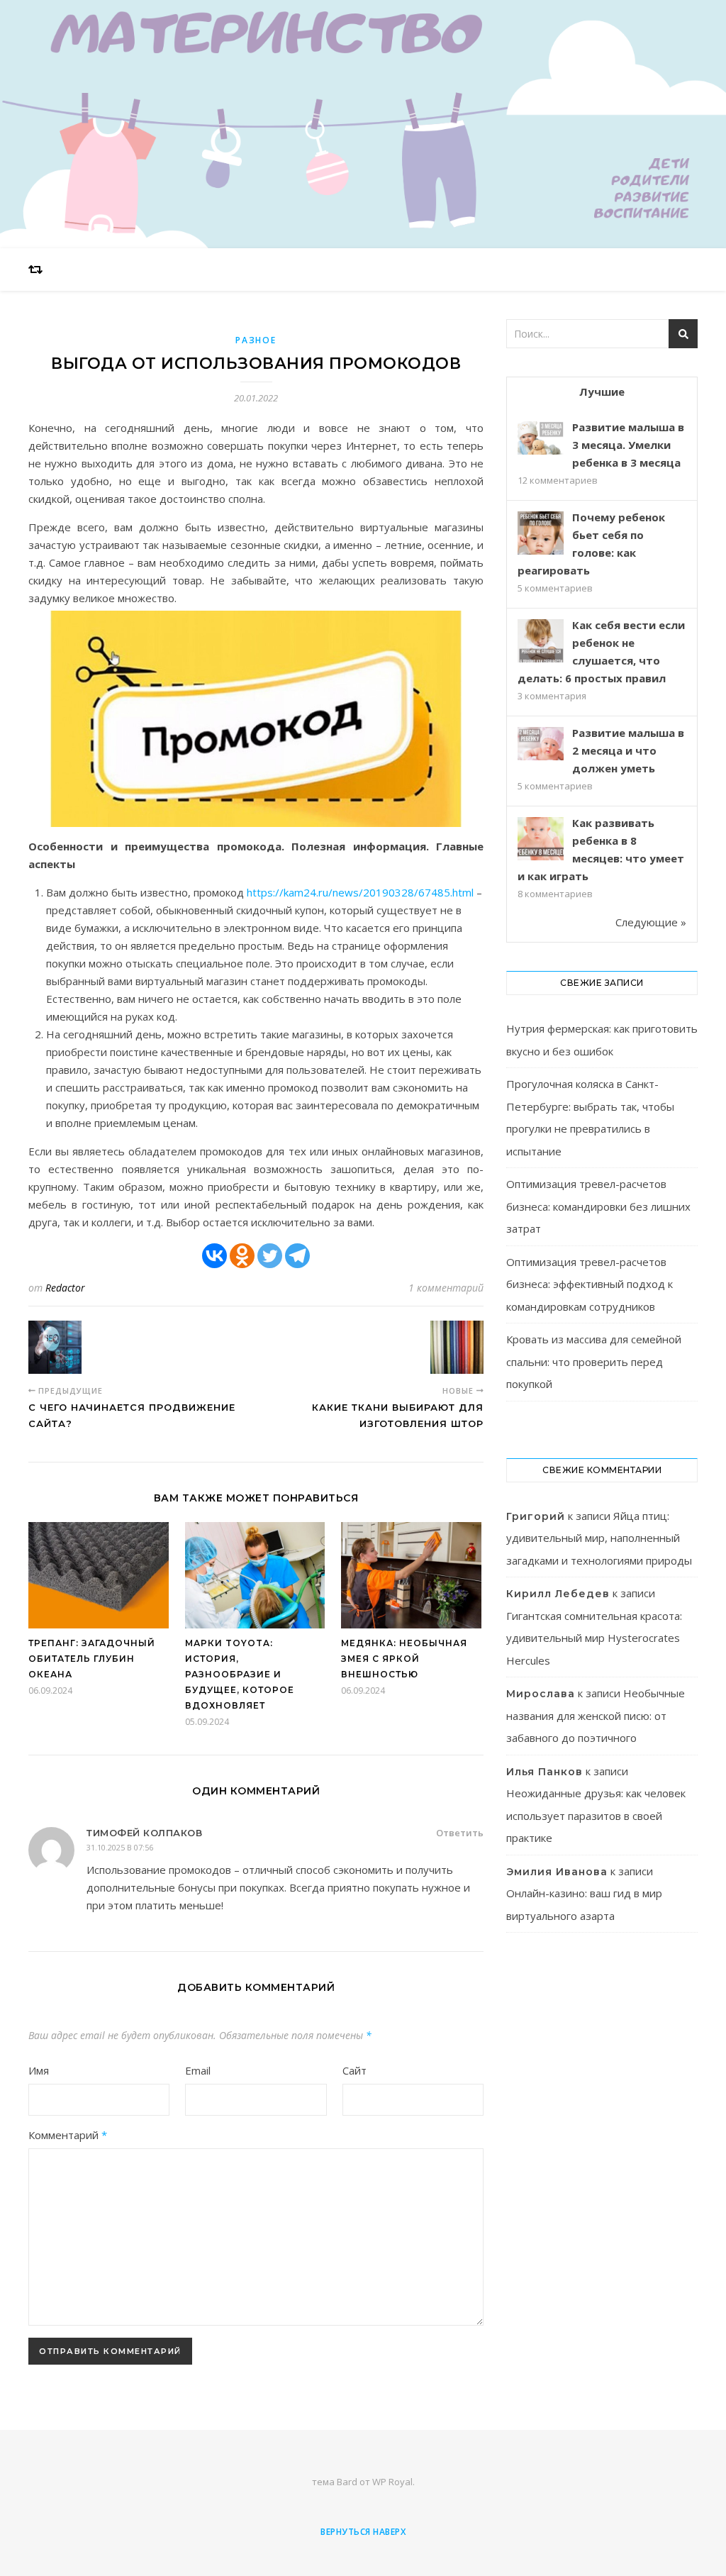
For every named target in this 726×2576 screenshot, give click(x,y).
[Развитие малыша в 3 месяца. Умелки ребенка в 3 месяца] (541, 438)
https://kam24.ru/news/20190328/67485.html (360, 892)
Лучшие (602, 392)
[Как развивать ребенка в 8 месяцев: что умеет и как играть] (541, 840)
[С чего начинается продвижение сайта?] (55, 1347)
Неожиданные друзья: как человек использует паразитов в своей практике (596, 1815)
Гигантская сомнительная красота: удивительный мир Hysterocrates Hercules (594, 1638)
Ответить (460, 1833)
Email (198, 2070)
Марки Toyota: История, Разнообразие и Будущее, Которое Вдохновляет (240, 1674)
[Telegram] (297, 1256)
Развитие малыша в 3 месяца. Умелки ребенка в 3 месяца (628, 445)
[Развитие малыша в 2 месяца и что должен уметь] (541, 744)
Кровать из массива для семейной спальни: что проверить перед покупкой (594, 1361)
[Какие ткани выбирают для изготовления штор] (457, 1347)
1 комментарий (446, 1288)
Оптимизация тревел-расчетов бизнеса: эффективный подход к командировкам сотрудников (590, 1284)
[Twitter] (270, 1256)
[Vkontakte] (214, 1256)
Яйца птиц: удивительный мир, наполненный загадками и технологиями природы (599, 1538)
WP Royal (392, 2482)
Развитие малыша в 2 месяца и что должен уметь (628, 750)
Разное (256, 340)
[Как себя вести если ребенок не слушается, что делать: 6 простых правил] (541, 642)
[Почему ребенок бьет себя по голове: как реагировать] (541, 534)
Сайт (354, 2070)
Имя (39, 2070)
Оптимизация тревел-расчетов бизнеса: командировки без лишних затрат (598, 1206)
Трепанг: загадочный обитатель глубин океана (92, 1659)
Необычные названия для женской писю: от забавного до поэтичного (596, 1715)
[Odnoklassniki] (242, 1256)
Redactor (65, 1288)
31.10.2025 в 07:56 (120, 1847)
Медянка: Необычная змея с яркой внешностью (404, 1659)
